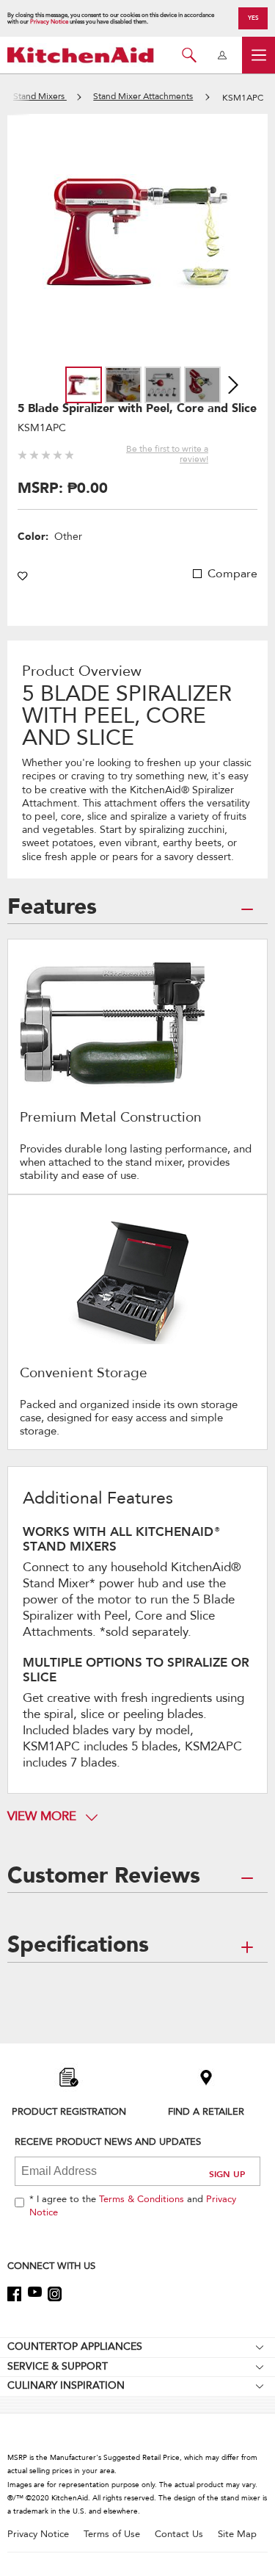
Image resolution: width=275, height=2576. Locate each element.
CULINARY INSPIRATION (66, 2385)
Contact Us (179, 2534)
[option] (84, 385)
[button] (223, 335)
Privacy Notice (49, 22)
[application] (138, 232)
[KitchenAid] (81, 55)
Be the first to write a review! (167, 454)
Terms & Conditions (142, 2199)
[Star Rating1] (22, 453)
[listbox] (143, 385)
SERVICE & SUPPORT (58, 2366)
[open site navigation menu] (258, 55)
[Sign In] (222, 55)
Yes (253, 18)
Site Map (237, 2534)
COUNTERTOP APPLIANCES (75, 2346)
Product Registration (69, 2111)
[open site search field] (189, 55)
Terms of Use (112, 2534)
